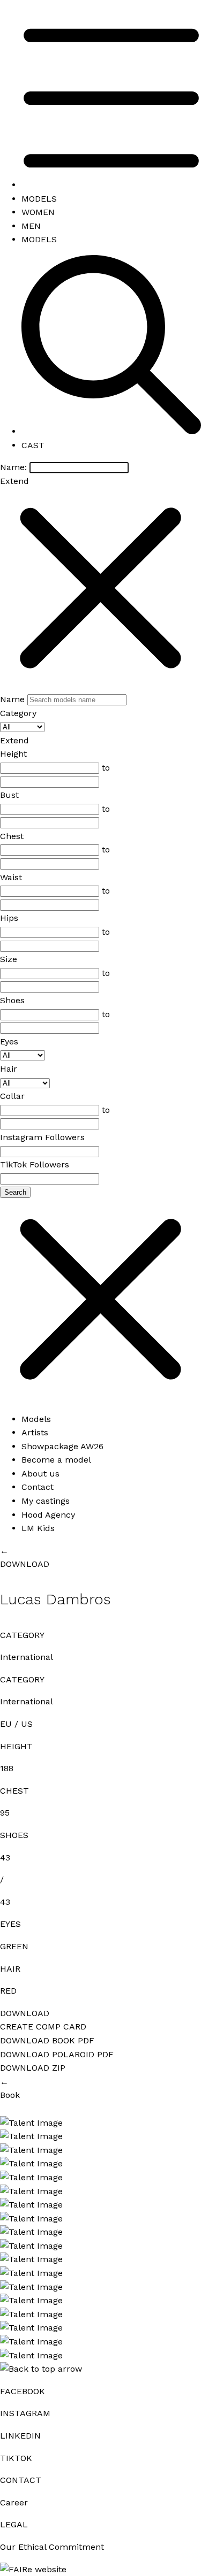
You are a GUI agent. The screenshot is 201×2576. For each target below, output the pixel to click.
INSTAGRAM (25, 2413)
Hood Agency (48, 1515)
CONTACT (21, 2480)
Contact (38, 1487)
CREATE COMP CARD (43, 2027)
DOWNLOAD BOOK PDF (47, 2040)
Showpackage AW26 (62, 1446)
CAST (33, 445)
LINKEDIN (20, 2436)
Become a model (56, 1460)
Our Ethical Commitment (52, 2547)
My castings (46, 1501)
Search (15, 1192)
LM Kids (38, 1528)
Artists (35, 1432)
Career (14, 2502)
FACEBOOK (23, 2391)
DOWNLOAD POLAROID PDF (57, 2054)
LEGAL (14, 2524)
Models (36, 1419)
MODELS (39, 199)
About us (40, 1474)
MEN (31, 226)
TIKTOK (16, 2458)
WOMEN (38, 212)
